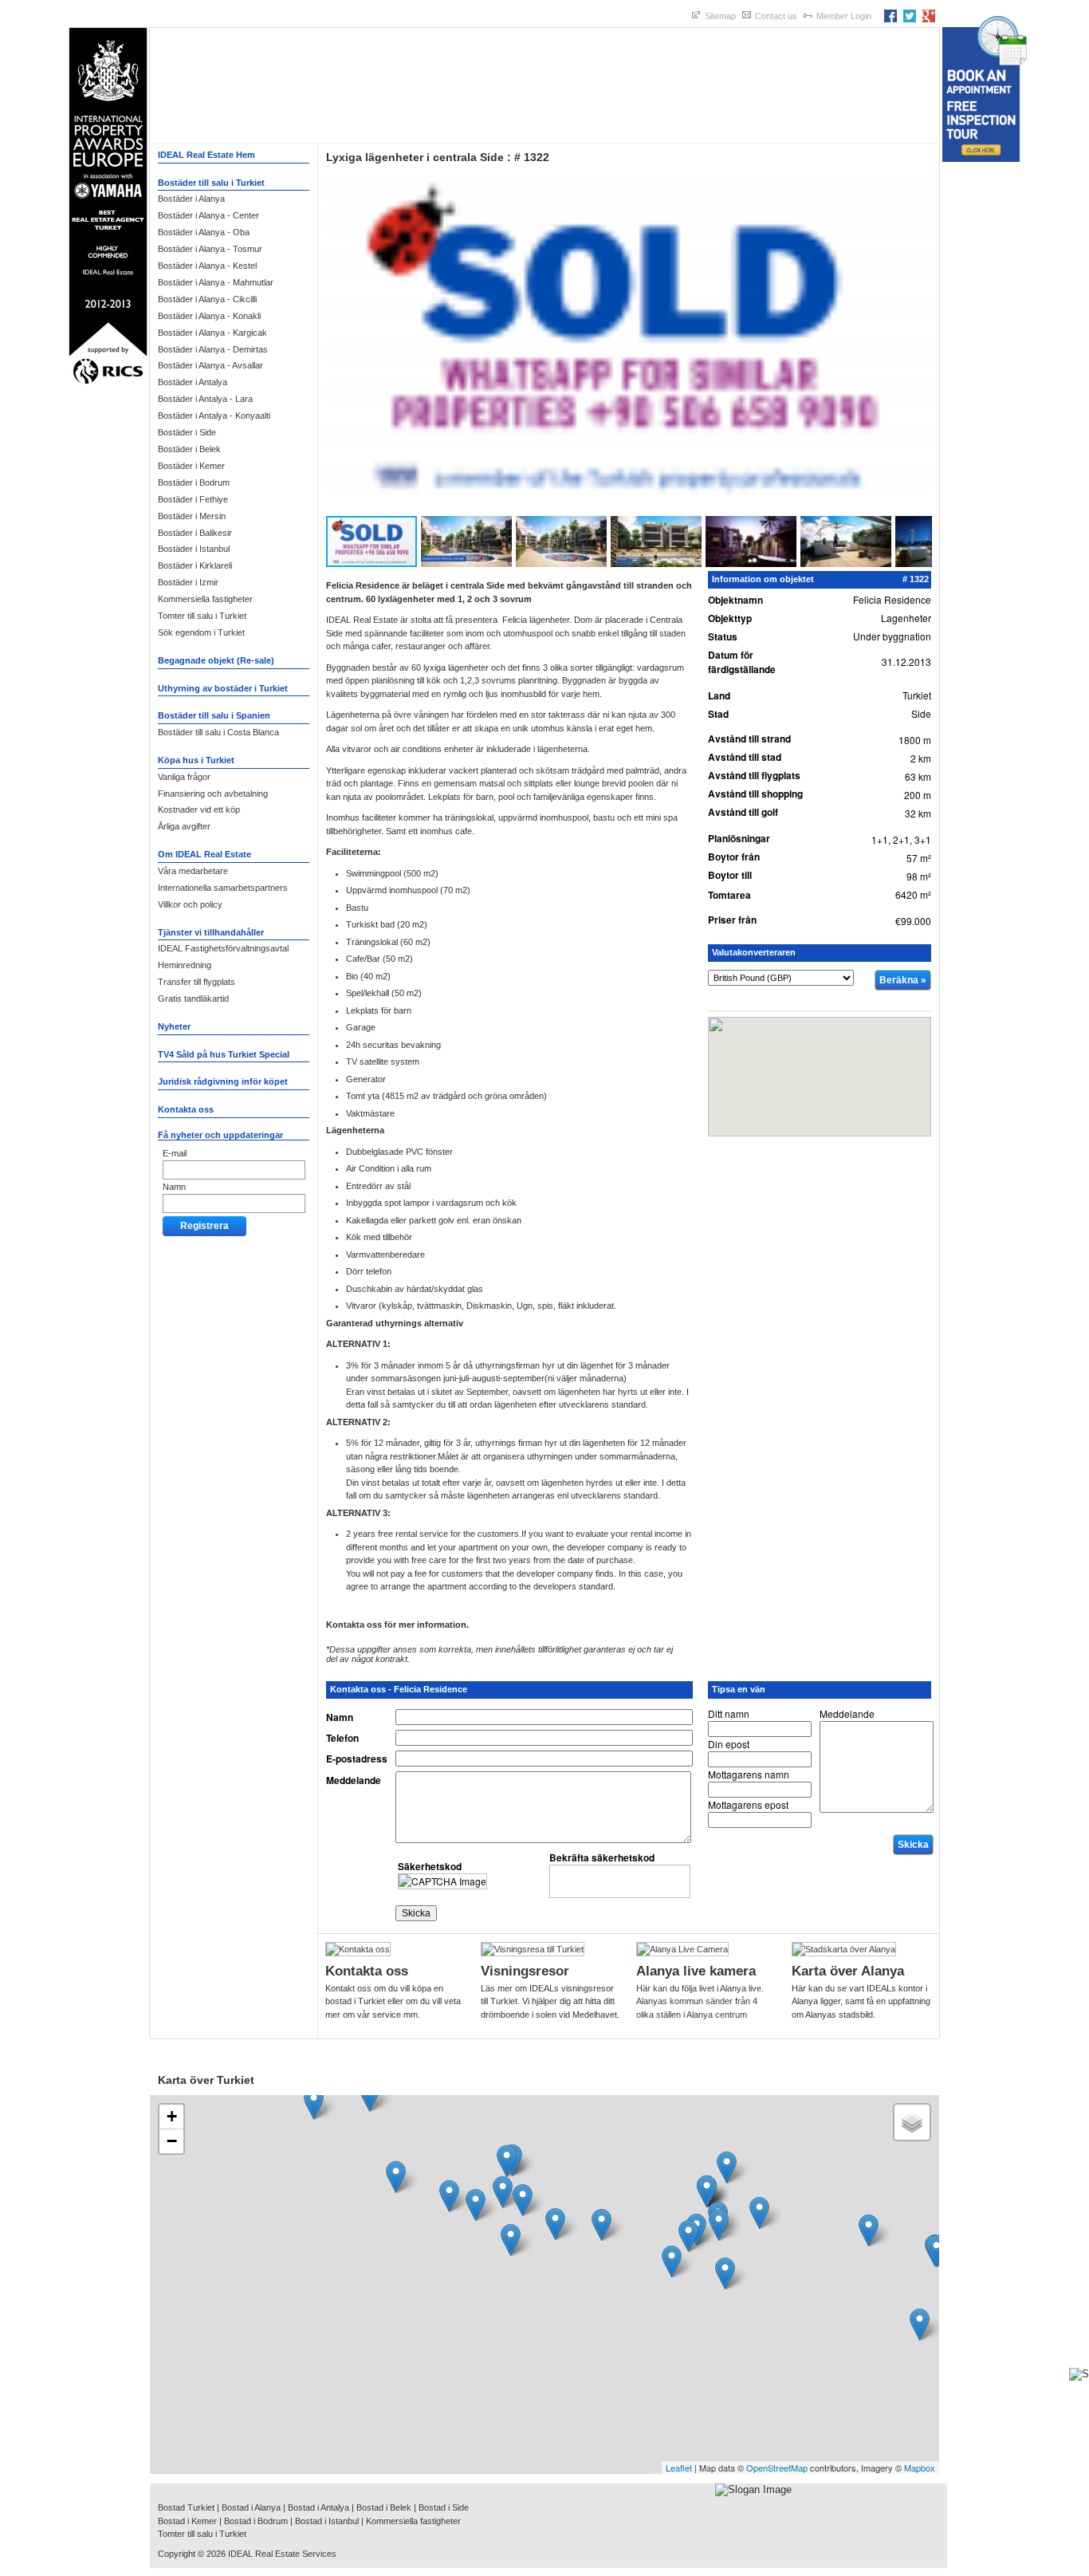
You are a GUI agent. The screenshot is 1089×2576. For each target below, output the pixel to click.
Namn (174, 1187)
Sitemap (720, 16)
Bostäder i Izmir (188, 582)
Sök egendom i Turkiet (201, 632)
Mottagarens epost (748, 1804)
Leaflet (679, 2468)
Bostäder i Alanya (191, 199)
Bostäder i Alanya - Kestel (207, 266)
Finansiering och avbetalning (213, 794)
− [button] (172, 2141)
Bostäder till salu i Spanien (214, 715)
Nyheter (174, 1026)
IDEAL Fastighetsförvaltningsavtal (223, 948)
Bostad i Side (444, 2507)
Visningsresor (525, 1971)
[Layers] (912, 2122)
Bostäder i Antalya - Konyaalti (214, 416)
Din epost (729, 1744)
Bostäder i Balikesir (195, 533)
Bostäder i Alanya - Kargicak (212, 333)
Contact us (776, 16)
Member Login (844, 16)
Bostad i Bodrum (256, 2521)
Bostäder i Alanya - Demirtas (213, 349)
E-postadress (357, 1759)
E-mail (175, 1153)
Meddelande (354, 1780)
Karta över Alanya (848, 1971)
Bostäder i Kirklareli (195, 565)
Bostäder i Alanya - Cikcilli (207, 299)
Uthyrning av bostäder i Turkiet (223, 688)
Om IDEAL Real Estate (204, 854)
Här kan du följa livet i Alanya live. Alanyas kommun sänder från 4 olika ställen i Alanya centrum (700, 2001)
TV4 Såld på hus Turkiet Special (224, 1054)
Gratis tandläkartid (193, 998)
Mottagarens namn (749, 1774)
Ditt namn (729, 1713)
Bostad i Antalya (318, 2507)
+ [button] (172, 2116)
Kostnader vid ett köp (199, 809)
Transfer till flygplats (197, 982)
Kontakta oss (186, 1109)
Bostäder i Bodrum (194, 483)
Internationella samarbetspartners (223, 888)
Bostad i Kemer (187, 2521)
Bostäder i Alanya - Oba (204, 232)
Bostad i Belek (384, 2507)
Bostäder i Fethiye (193, 499)
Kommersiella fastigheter (205, 599)
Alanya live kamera (696, 1971)
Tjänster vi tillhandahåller (211, 932)
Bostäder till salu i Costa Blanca (218, 732)
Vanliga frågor (184, 777)
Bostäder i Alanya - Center (208, 215)
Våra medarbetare (193, 871)
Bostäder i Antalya (193, 382)
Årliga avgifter (184, 826)
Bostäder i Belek (189, 449)
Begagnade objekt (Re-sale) (216, 660)
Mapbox (920, 2468)
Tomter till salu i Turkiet (202, 616)
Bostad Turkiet (186, 2507)
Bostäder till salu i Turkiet (211, 183)
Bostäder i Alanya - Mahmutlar (216, 282)
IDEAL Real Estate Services (282, 2554)
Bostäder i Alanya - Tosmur (210, 249)
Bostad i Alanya (251, 2507)
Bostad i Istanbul (327, 2521)
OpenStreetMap (777, 2468)
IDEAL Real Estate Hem (206, 155)
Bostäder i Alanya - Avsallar (210, 365)
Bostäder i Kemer (191, 466)
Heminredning (185, 965)
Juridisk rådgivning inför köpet (223, 1081)
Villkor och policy (190, 904)
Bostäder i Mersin (192, 516)
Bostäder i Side (187, 432)
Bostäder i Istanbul (194, 549)
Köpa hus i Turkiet (196, 760)
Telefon (342, 1738)
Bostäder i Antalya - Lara (205, 399)
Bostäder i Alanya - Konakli (209, 316)
